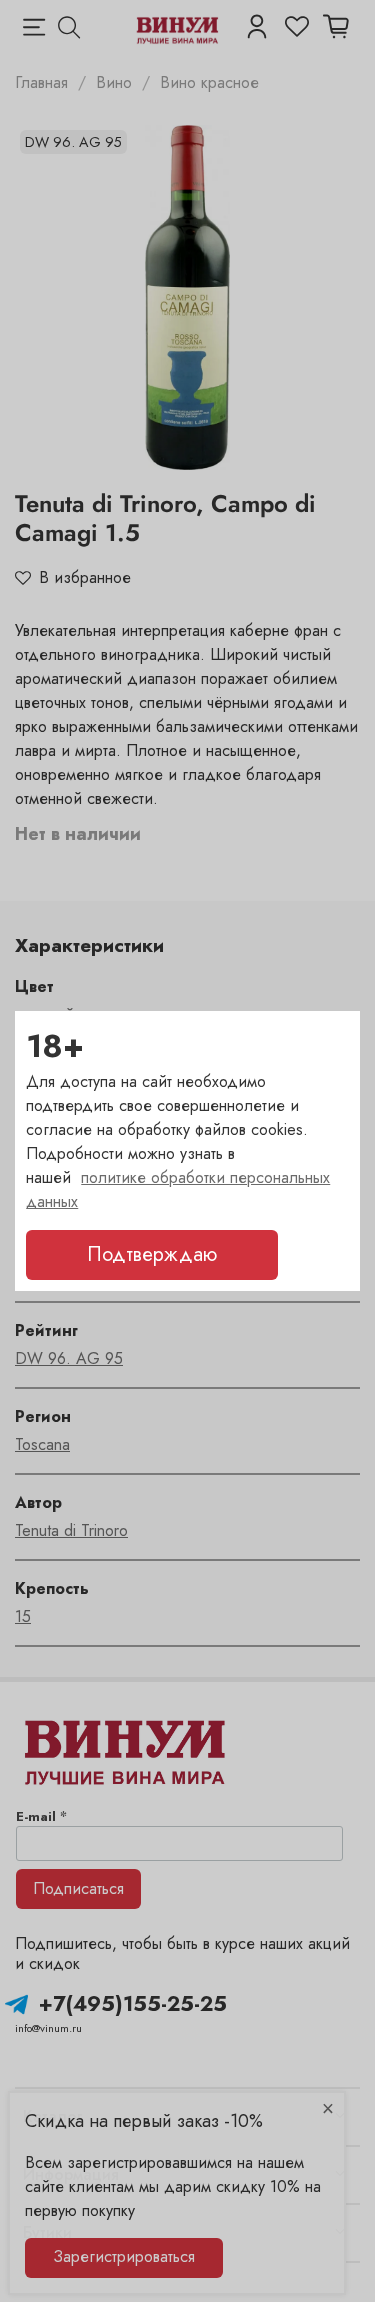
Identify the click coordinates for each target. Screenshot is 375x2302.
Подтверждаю (152, 1254)
